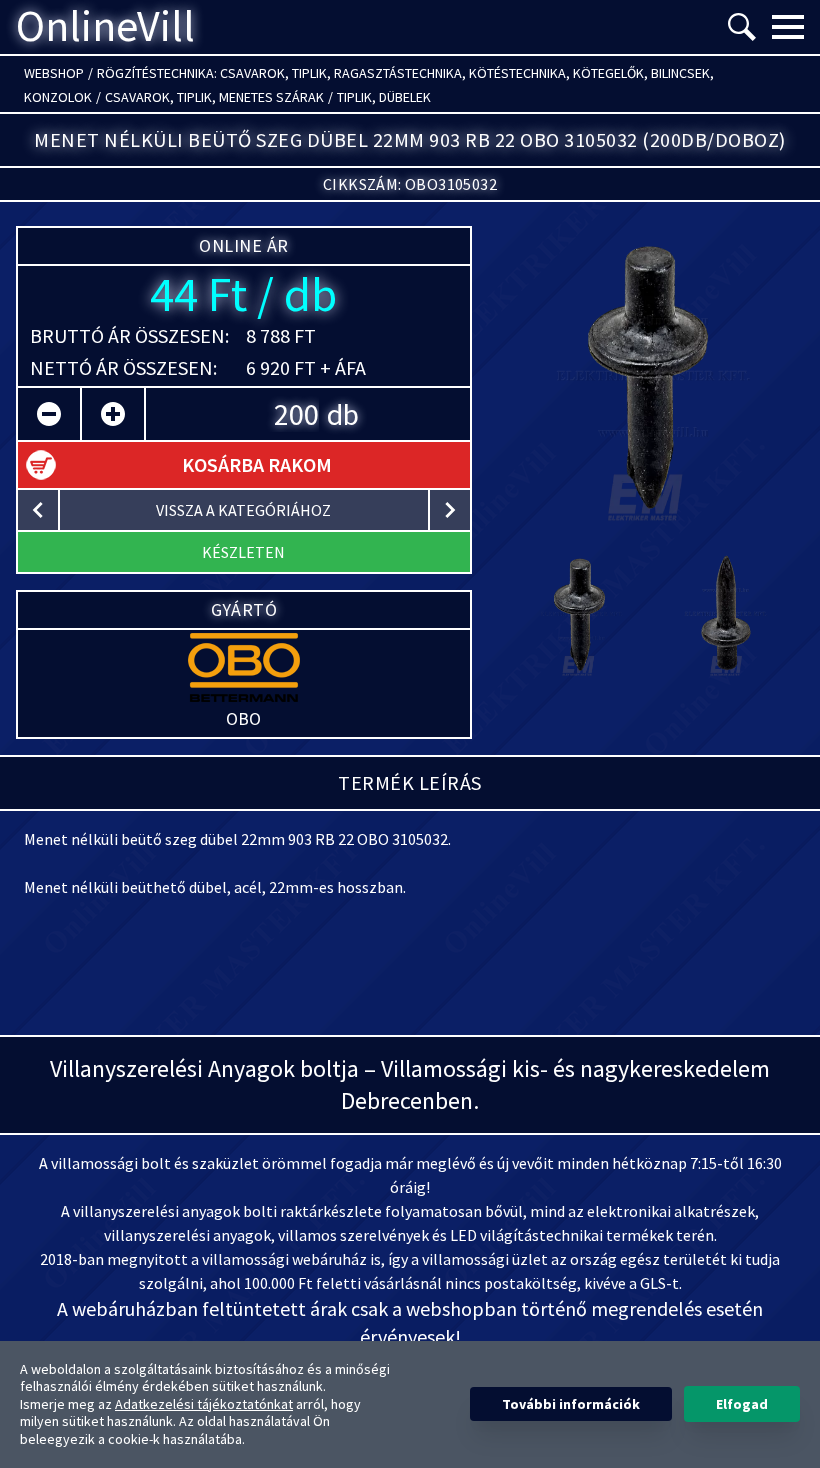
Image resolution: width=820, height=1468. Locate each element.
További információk (571, 1404)
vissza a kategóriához (243, 510)
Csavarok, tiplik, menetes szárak (214, 97)
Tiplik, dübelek (384, 97)
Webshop (54, 73)
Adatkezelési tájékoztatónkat (204, 1404)
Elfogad (742, 1404)
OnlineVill (105, 27)
